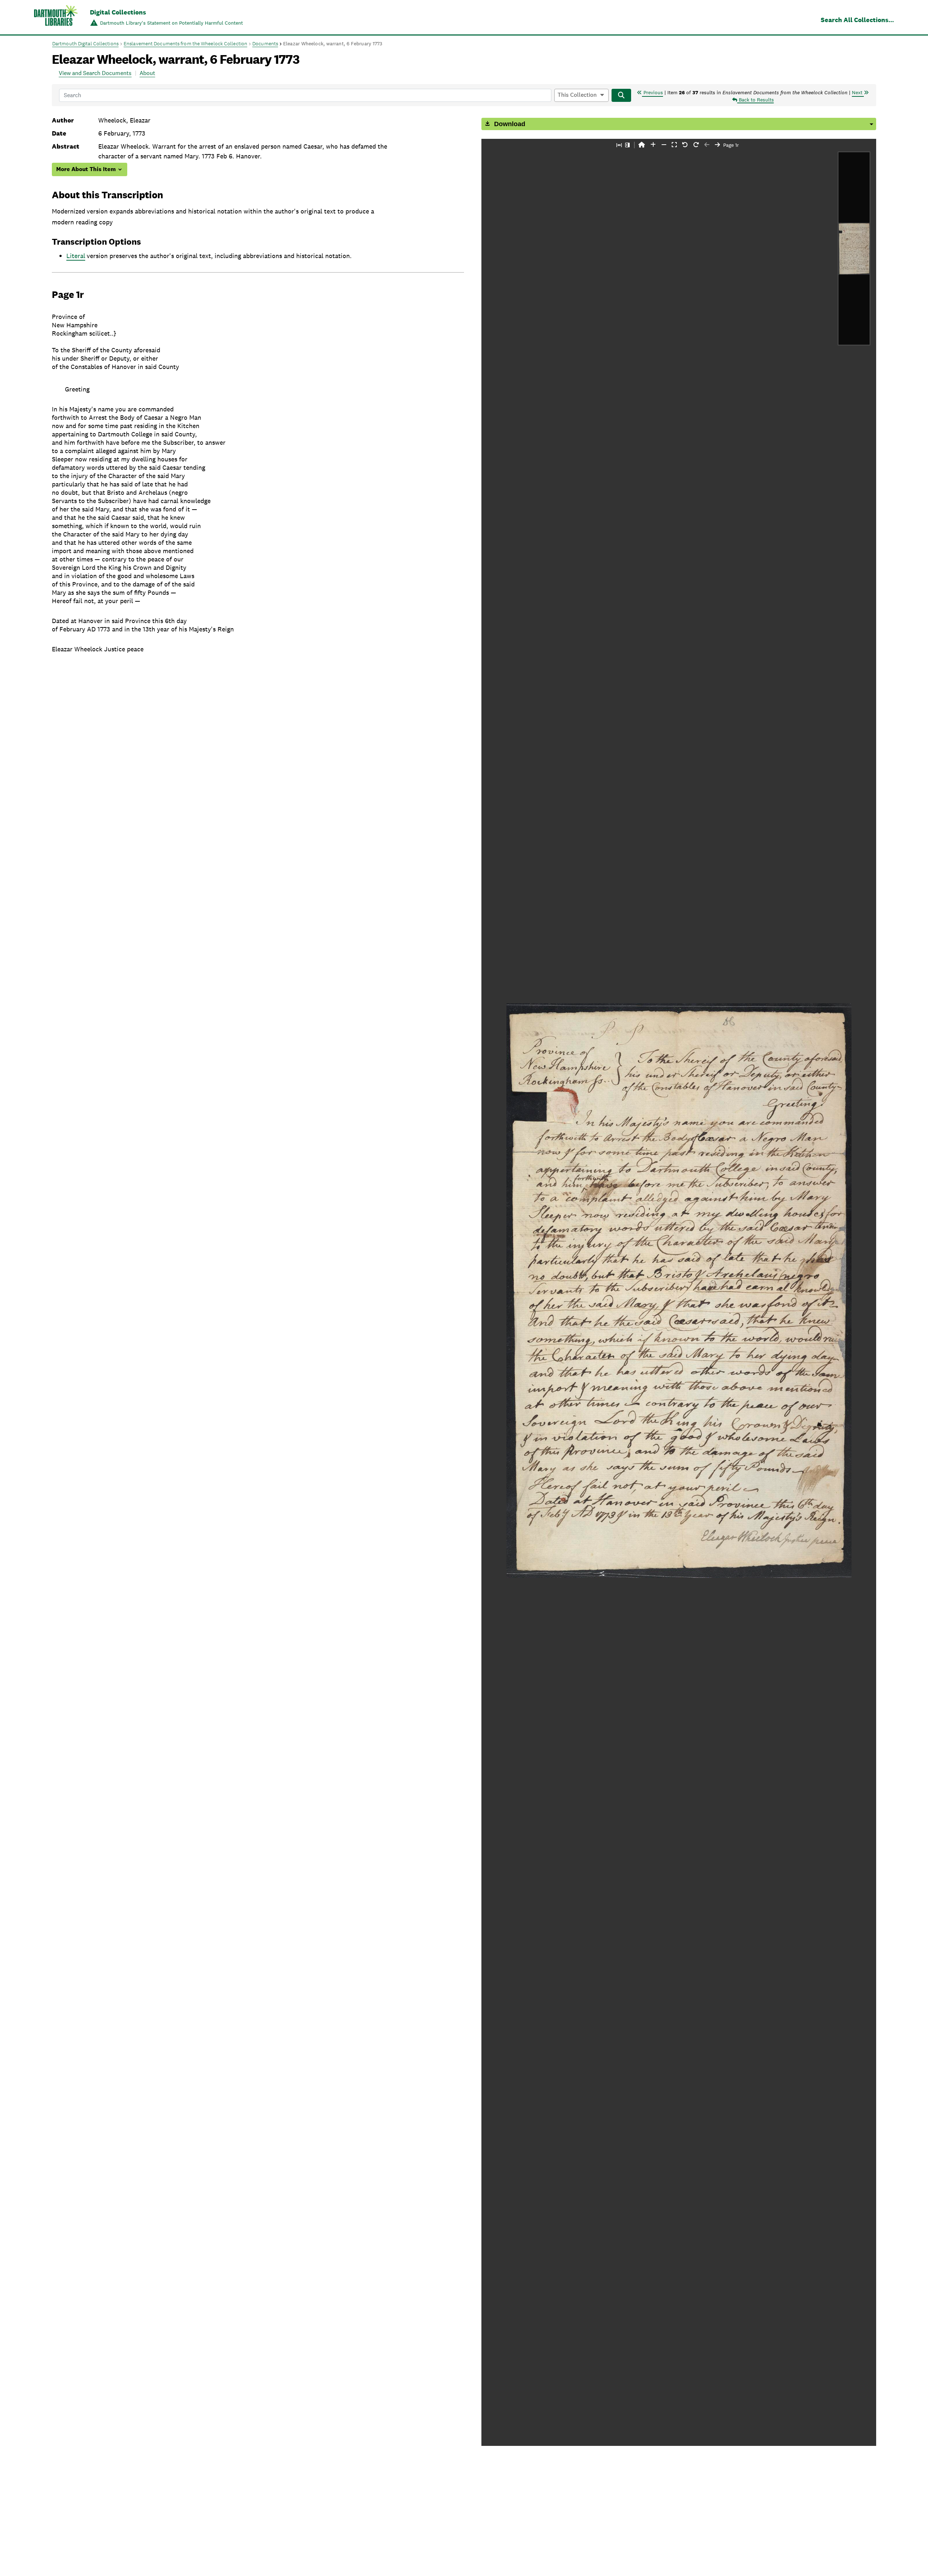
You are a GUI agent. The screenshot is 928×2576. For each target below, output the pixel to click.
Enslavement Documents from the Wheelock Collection (185, 43)
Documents (265, 43)
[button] (642, 145)
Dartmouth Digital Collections (85, 43)
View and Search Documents (95, 73)
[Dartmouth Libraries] (56, 18)
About (147, 73)
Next (858, 92)
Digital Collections (118, 12)
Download (509, 124)
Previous (652, 92)
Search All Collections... (857, 20)
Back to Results (756, 100)
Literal (76, 256)
